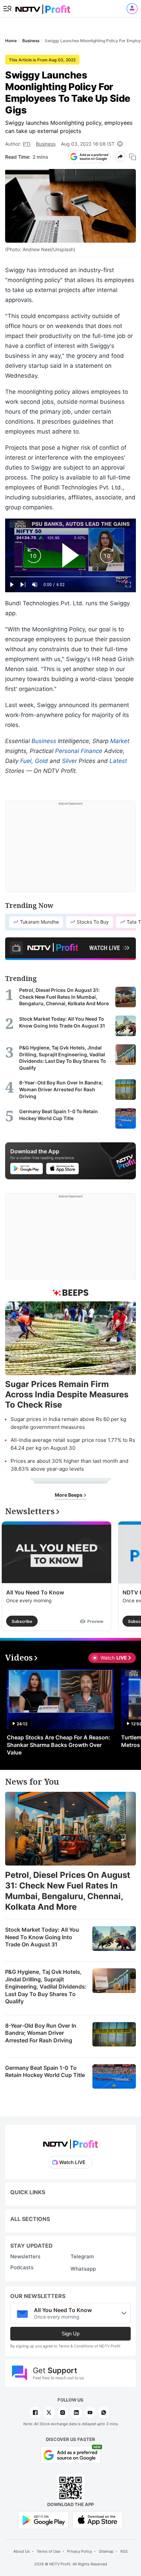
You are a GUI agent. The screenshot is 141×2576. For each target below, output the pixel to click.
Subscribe (22, 1621)
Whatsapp (83, 2269)
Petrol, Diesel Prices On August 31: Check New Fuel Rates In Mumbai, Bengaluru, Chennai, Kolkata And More (68, 1891)
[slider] (70, 577)
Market (120, 741)
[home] (43, 7)
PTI (27, 144)
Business (46, 144)
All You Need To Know (35, 1592)
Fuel (26, 761)
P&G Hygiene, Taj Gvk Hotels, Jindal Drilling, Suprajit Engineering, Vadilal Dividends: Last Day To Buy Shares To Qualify (46, 1986)
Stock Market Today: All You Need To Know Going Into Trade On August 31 (42, 1937)
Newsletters (25, 2256)
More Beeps (69, 1495)
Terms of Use (48, 2551)
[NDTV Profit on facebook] (35, 2413)
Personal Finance (79, 751)
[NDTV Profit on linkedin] (76, 2413)
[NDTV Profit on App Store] (98, 2520)
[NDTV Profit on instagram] (63, 2413)
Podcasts (22, 2267)
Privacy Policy (80, 2551)
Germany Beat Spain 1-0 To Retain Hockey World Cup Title (45, 2071)
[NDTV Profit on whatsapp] (104, 2413)
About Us (22, 2551)
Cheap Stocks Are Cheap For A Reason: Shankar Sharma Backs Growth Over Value (59, 1745)
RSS (124, 2551)
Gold (41, 761)
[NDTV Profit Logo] (70, 2142)
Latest (118, 761)
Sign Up (70, 2334)
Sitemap (106, 2551)
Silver (69, 761)
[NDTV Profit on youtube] (90, 2413)
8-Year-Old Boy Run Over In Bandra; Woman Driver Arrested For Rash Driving (41, 2033)
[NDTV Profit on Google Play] (43, 2520)
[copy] (133, 157)
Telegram (82, 2256)
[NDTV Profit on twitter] (49, 2413)
